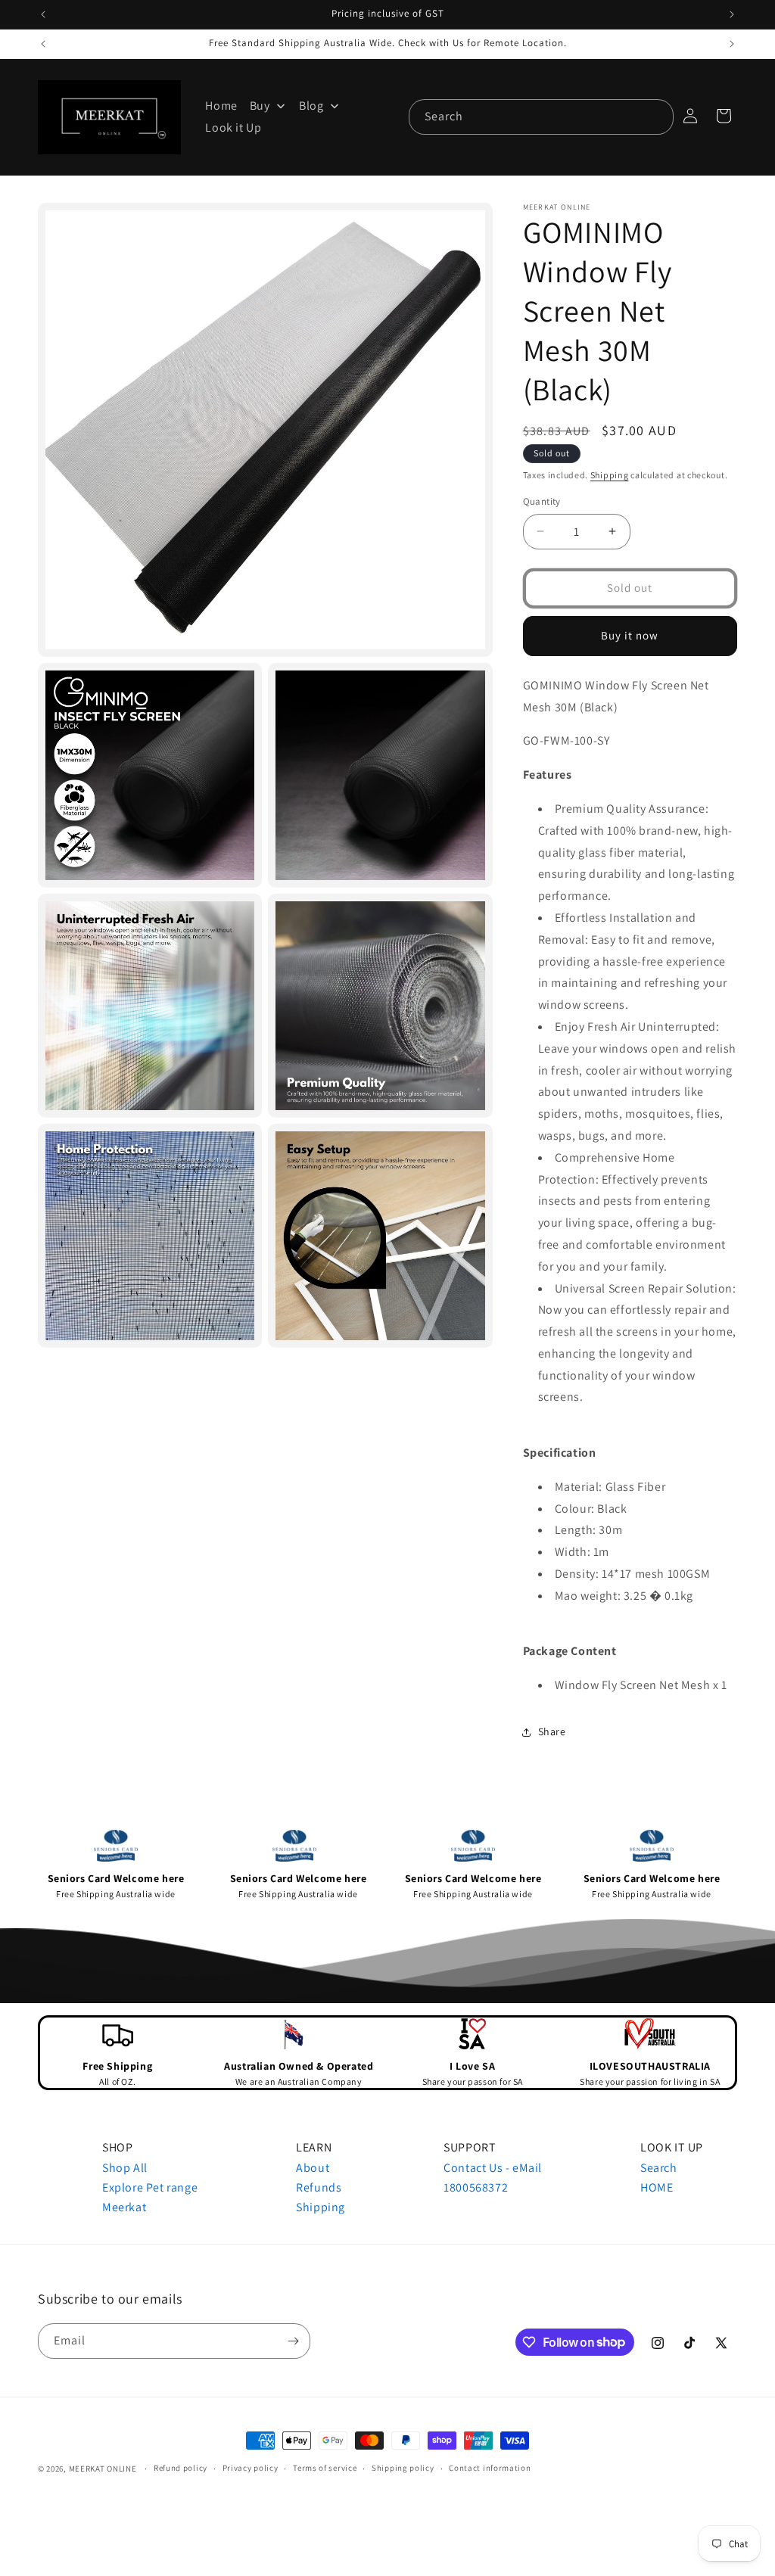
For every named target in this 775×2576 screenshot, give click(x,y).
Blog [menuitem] (311, 106)
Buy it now (630, 635)
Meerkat (124, 2207)
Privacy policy (251, 2468)
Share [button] (552, 1731)
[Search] (656, 117)
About (313, 2168)
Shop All (125, 2168)
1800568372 (476, 2187)
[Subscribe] (293, 2341)
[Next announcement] (732, 14)
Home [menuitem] (221, 106)
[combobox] (541, 117)
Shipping (610, 475)
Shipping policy (403, 2468)
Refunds (319, 2187)
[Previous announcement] (43, 14)
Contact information (490, 2468)
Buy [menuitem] (260, 106)
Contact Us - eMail (493, 2168)
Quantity (542, 501)
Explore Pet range (150, 2187)
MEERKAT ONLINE (103, 2469)
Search (659, 2168)
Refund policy (181, 2468)
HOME (657, 2187)
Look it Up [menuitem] (233, 128)
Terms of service (325, 2468)
